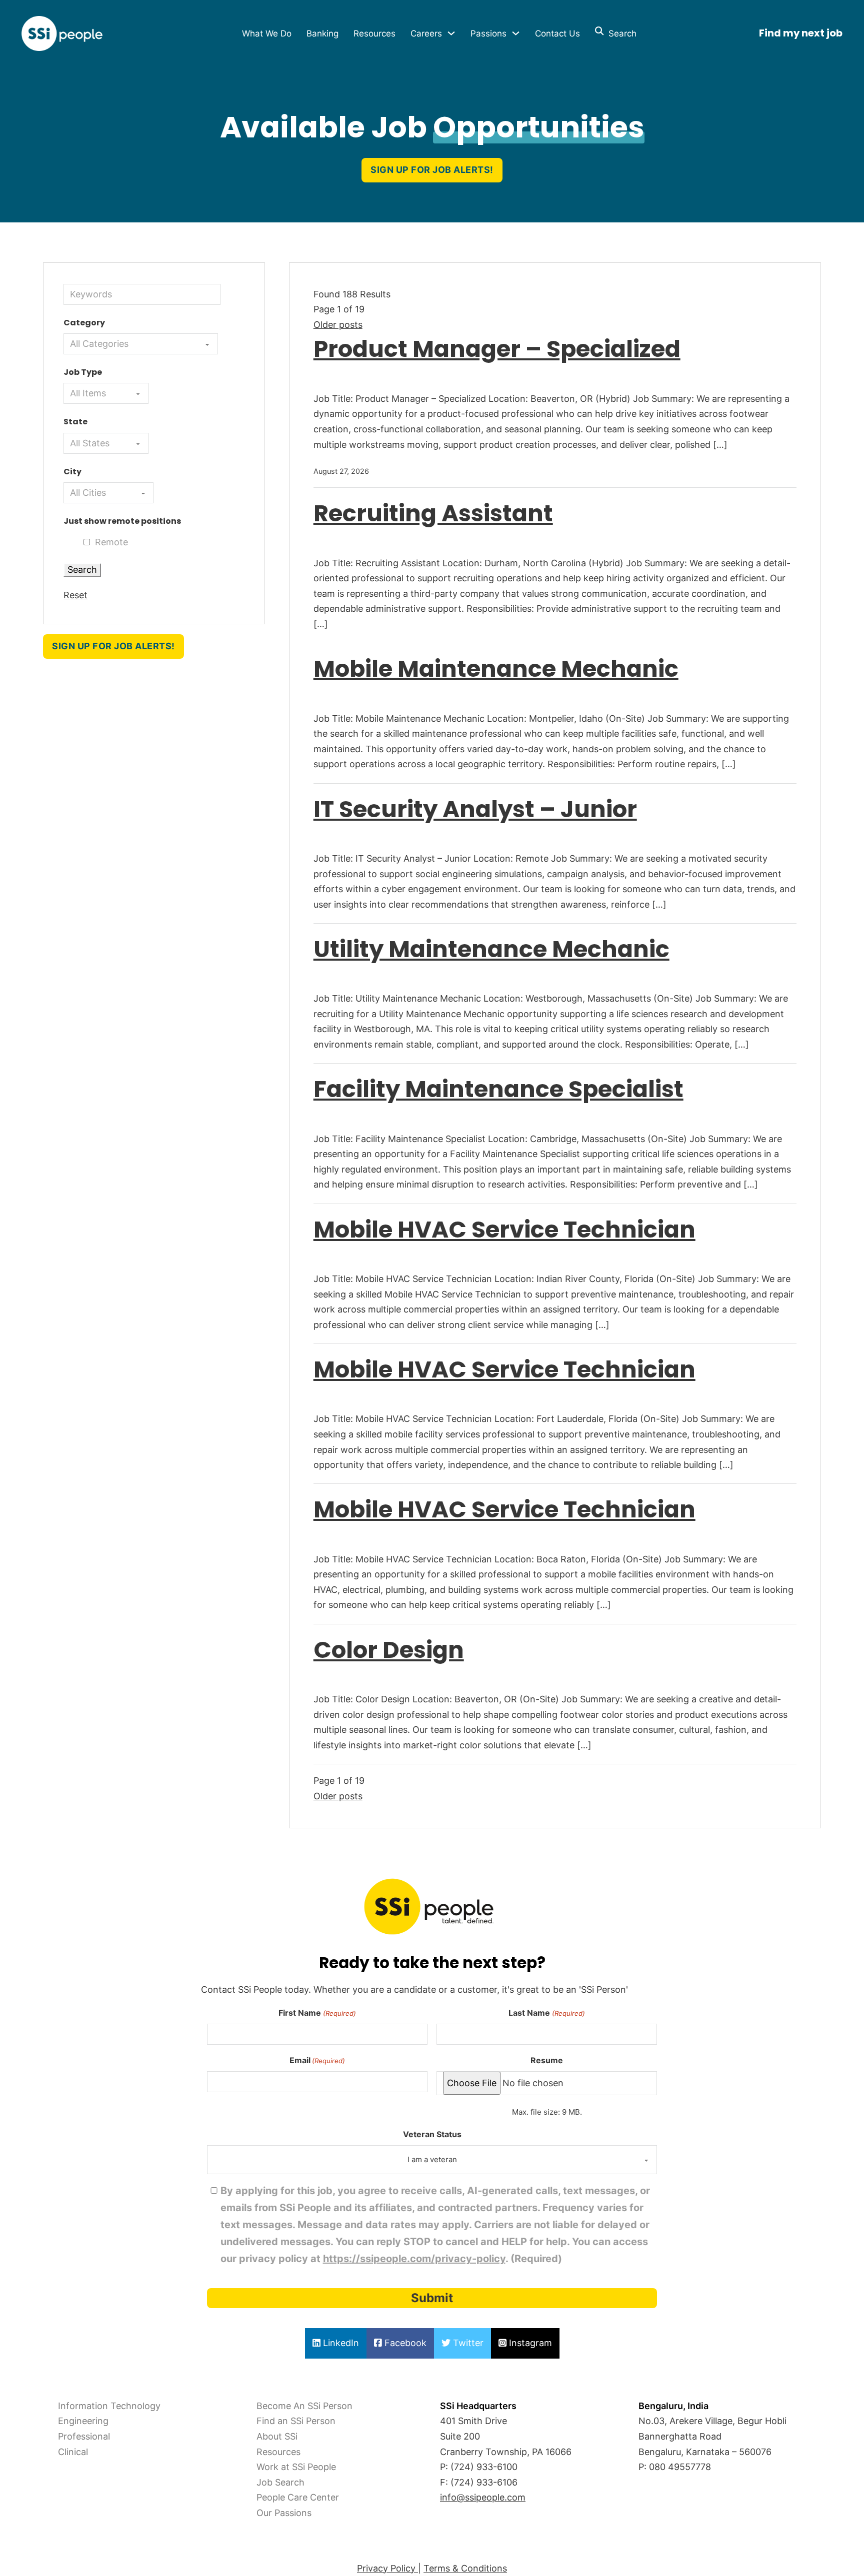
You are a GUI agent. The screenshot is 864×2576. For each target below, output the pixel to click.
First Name (317, 2013)
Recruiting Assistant (433, 513)
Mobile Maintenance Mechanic (496, 668)
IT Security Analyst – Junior (475, 809)
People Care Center (298, 2497)
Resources (374, 33)
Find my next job (801, 33)
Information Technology (109, 2406)
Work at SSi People (296, 2467)
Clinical (73, 2452)
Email (317, 2060)
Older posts (338, 325)
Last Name (546, 2013)
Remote (111, 542)
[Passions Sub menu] (516, 33)
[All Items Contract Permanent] (106, 393)
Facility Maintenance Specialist (498, 1089)
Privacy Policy (387, 2568)
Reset (75, 595)
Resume (547, 2060)
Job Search (280, 2482)
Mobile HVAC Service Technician (504, 1229)
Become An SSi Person (304, 2406)
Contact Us (557, 33)
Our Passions (284, 2513)
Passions (488, 33)
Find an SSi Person (296, 2421)
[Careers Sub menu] (451, 33)
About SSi (277, 2436)
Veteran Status (432, 2134)
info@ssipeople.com (483, 2497)
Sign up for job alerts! (432, 170)
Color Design (389, 1650)
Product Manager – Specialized (497, 349)
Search (620, 33)
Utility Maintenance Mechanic (491, 949)
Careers (426, 33)
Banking (322, 33)
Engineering (83, 2421)
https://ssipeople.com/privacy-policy (414, 2259)
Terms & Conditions (465, 2568)
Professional (84, 2436)
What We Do (267, 33)
